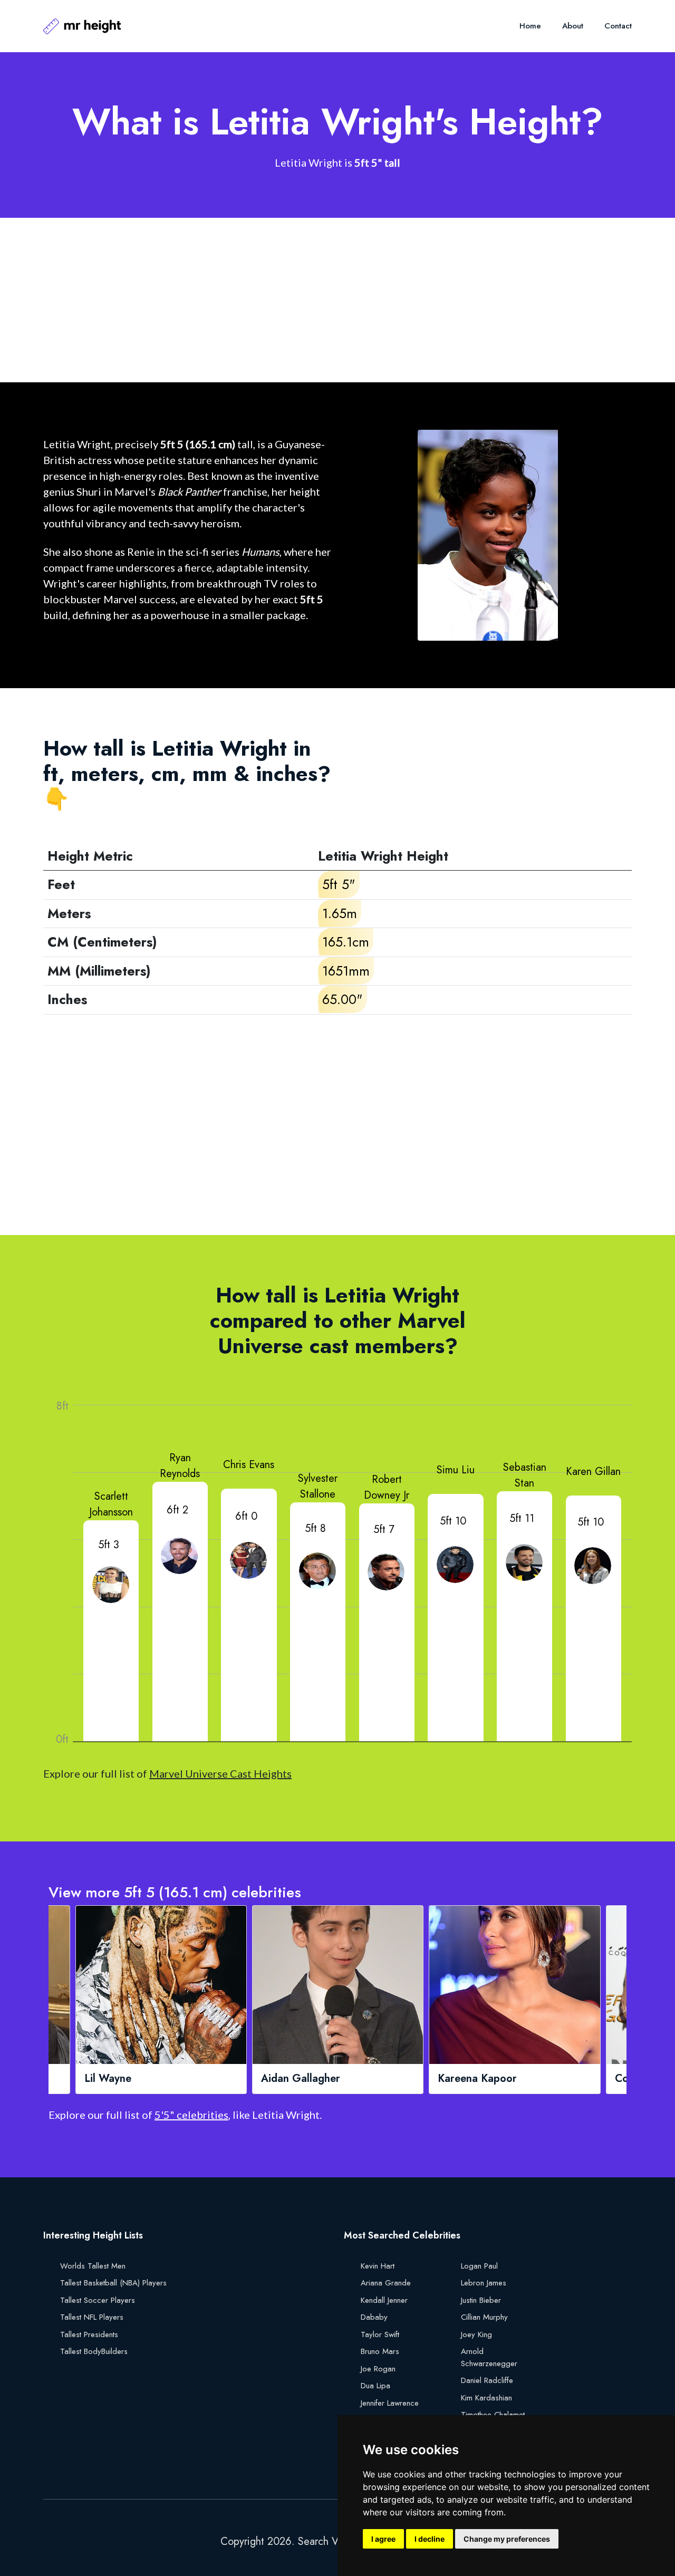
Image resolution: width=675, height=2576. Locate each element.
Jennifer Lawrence (390, 2403)
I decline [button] (430, 2539)
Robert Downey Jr (387, 1487)
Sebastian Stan (525, 1475)
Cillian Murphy (484, 2317)
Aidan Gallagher (301, 2079)
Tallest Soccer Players (98, 2300)
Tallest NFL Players (92, 2317)
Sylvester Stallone (318, 1486)
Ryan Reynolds (180, 1466)
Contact (618, 26)
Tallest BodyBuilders (94, 2351)
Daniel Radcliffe (487, 2380)
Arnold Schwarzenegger (489, 2357)
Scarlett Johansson (111, 1504)
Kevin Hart (378, 2266)
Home (530, 26)
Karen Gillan (593, 1472)
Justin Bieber (481, 2300)
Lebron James (484, 2283)
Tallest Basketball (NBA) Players (113, 2283)
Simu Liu (456, 1470)
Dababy (374, 2317)
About (573, 26)
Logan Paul (479, 2266)
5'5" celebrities (191, 2115)
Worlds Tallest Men (93, 2266)
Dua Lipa (375, 2386)
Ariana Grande (386, 2283)
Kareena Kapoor (477, 2079)
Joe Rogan (378, 2369)
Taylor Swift (380, 2334)
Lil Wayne (108, 2079)
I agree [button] (383, 2539)
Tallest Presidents (89, 2334)
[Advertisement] (337, 300)
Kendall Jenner (384, 2300)
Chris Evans (249, 1465)
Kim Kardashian (486, 2398)
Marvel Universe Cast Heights (220, 1773)
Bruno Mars (380, 2351)
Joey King (476, 2334)
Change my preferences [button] (507, 2539)
